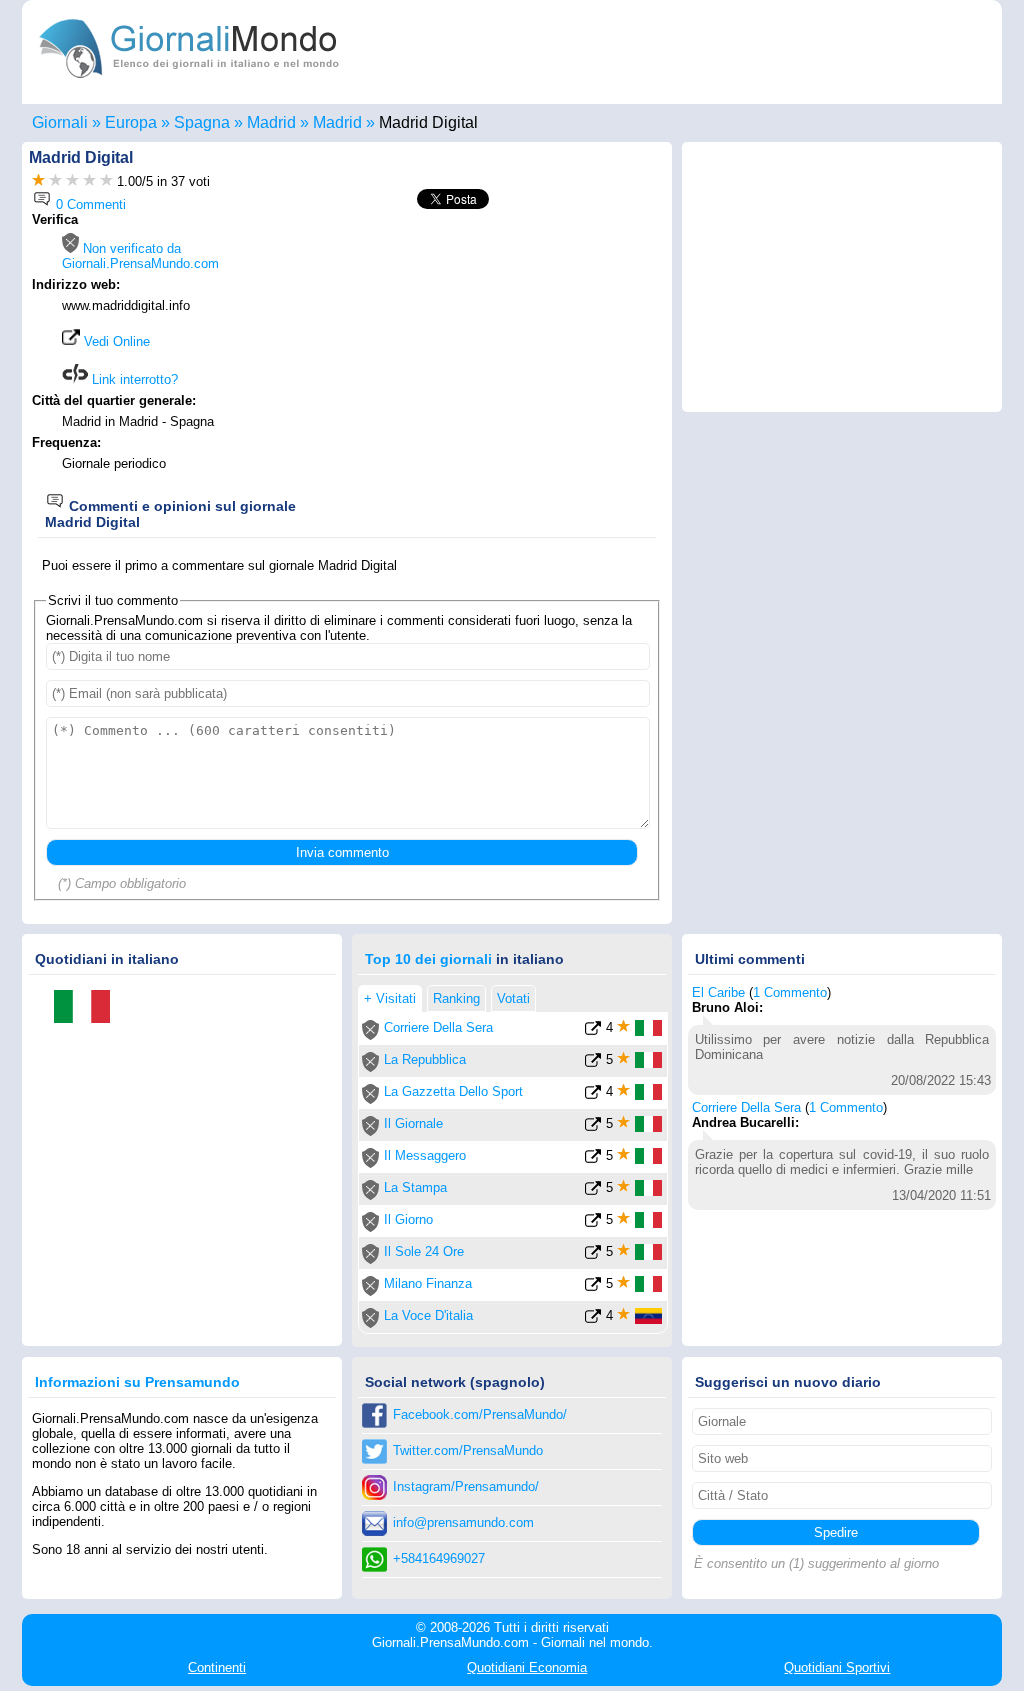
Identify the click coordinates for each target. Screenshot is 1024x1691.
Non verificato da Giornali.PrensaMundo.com (140, 256)
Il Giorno (408, 1219)
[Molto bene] (89, 181)
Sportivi (837, 1667)
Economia (527, 1667)
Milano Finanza (428, 1283)
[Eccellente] (106, 181)
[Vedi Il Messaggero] (593, 1159)
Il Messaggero (425, 1155)
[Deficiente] (38, 181)
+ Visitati (390, 998)
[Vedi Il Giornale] (593, 1127)
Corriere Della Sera (438, 1027)
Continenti (217, 1667)
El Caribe (718, 992)
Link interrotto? (133, 379)
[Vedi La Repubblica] (593, 1063)
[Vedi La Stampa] (593, 1191)
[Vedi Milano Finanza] (593, 1287)
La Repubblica (425, 1059)
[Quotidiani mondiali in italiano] (190, 83)
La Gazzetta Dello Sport (453, 1091)
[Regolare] (55, 181)
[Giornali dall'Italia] (648, 1031)
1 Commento (790, 992)
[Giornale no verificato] (370, 1035)
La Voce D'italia (428, 1315)
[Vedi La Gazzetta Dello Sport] (593, 1095)
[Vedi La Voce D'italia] (593, 1319)
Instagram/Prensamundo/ (466, 1486)
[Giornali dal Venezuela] (648, 1319)
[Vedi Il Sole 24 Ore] (593, 1255)
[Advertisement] (494, 352)
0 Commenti (89, 204)
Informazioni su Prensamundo (137, 1382)
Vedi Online (115, 341)
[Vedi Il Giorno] (593, 1223)
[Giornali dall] (89, 1008)
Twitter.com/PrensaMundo (468, 1450)
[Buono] (72, 181)
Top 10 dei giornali (428, 959)
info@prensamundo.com (463, 1522)
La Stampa (415, 1187)
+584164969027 (439, 1558)
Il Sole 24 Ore (424, 1251)
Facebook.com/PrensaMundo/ (480, 1414)
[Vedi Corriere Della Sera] (593, 1031)
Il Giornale (413, 1123)
